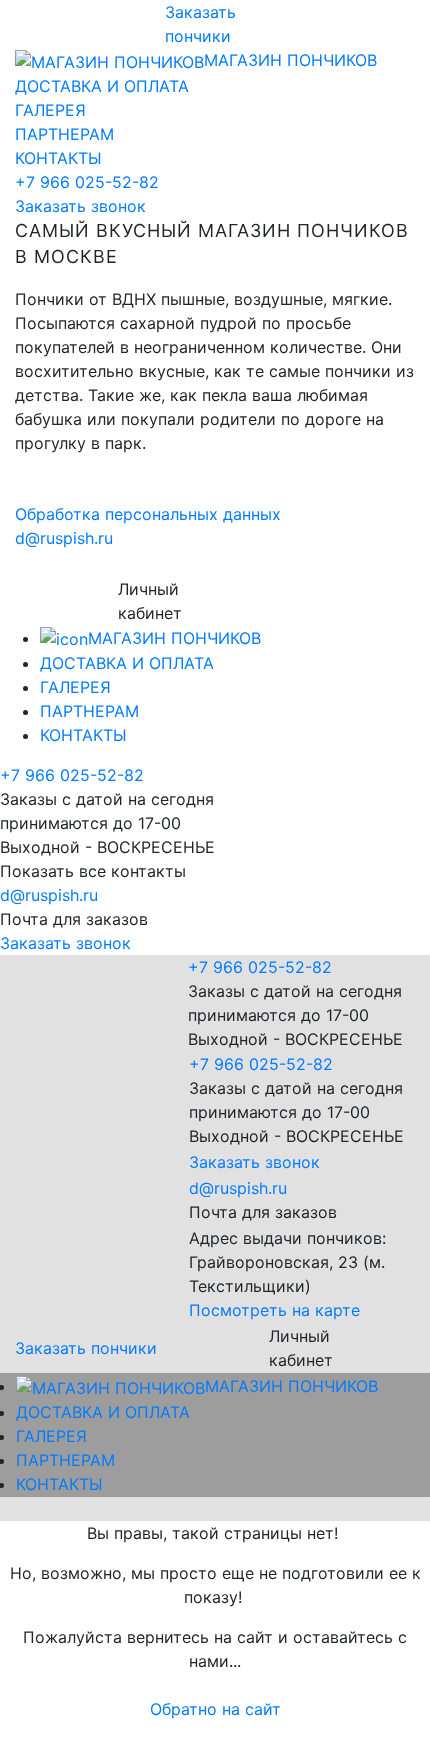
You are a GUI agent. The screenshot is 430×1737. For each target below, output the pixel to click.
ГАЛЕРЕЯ (50, 110)
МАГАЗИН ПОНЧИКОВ (290, 60)
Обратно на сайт (215, 1709)
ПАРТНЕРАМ (64, 134)
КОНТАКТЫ (58, 158)
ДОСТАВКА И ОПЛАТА (102, 86)
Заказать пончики (86, 1348)
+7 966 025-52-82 (87, 182)
